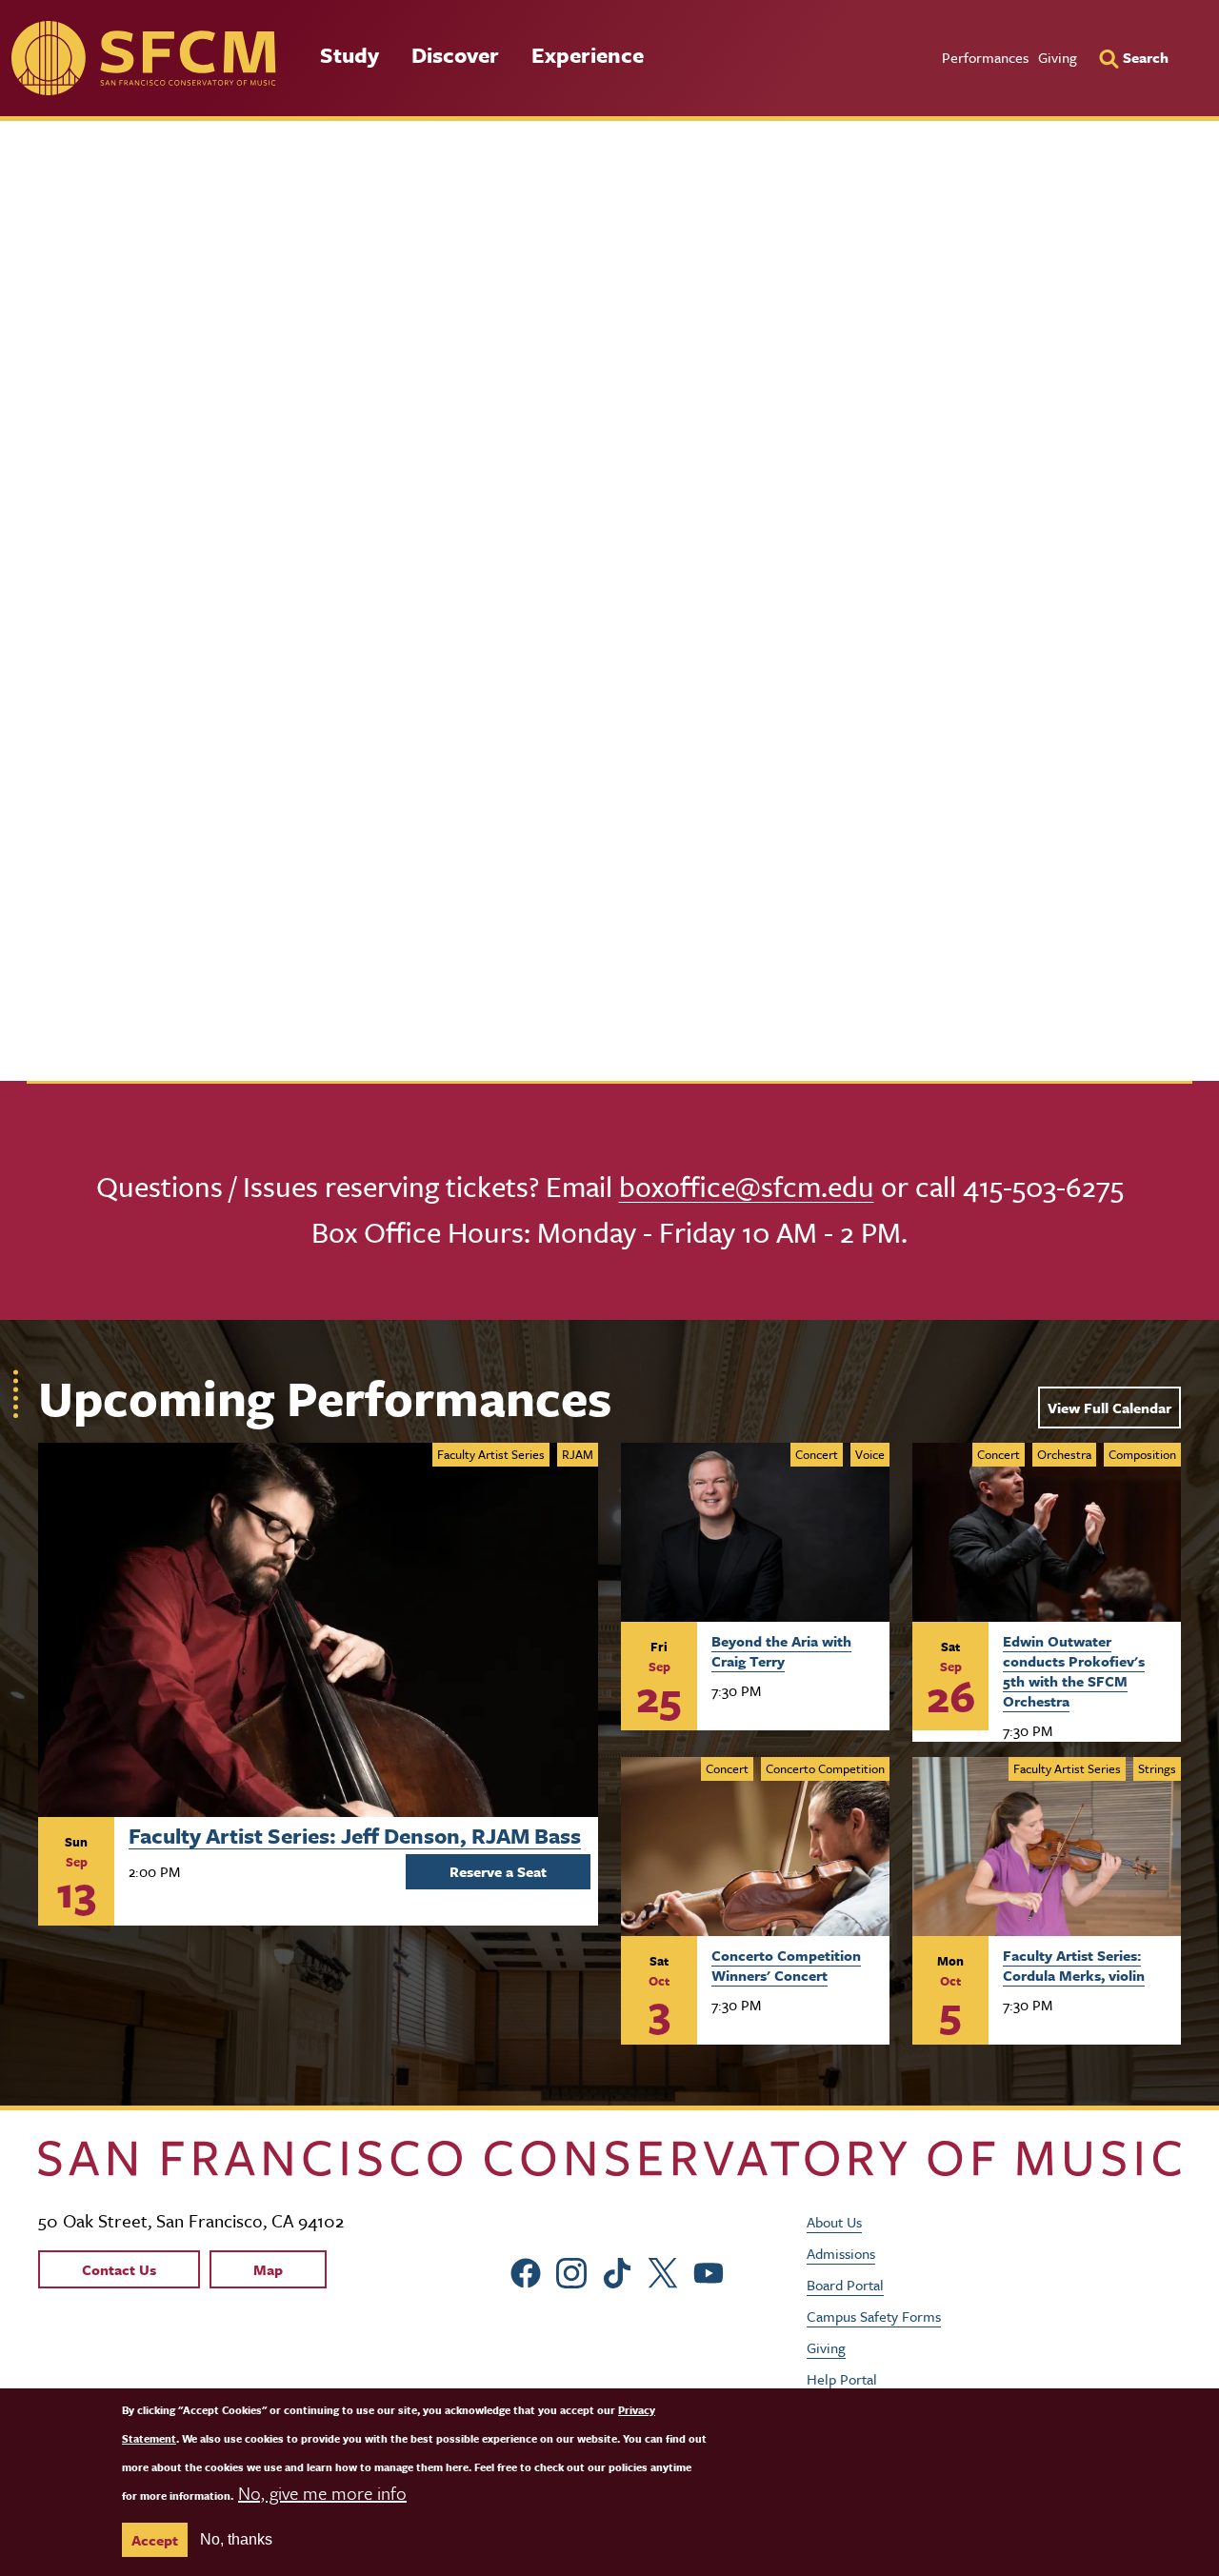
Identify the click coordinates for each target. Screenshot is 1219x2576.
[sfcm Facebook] (526, 2271)
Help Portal (842, 2379)
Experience (588, 55)
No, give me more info (322, 2493)
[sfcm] (143, 58)
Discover (455, 55)
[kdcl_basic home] (609, 2158)
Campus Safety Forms (874, 2316)
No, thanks (236, 2539)
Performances (985, 57)
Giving (1058, 57)
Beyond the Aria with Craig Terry (781, 1651)
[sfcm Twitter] (663, 2271)
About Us (834, 2222)
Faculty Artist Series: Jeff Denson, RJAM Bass (355, 1833)
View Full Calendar (1109, 1408)
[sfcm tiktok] (617, 2271)
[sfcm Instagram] (571, 2271)
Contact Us (119, 2269)
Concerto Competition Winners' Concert (786, 1965)
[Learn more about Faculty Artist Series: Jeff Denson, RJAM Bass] (318, 1630)
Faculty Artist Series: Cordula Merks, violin (1074, 1965)
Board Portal (845, 2285)
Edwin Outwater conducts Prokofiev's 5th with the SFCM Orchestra (1074, 1670)
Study (350, 55)
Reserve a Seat (498, 1871)
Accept (155, 2540)
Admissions (841, 2253)
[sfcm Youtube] (709, 2271)
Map (268, 2269)
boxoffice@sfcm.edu (747, 1186)
